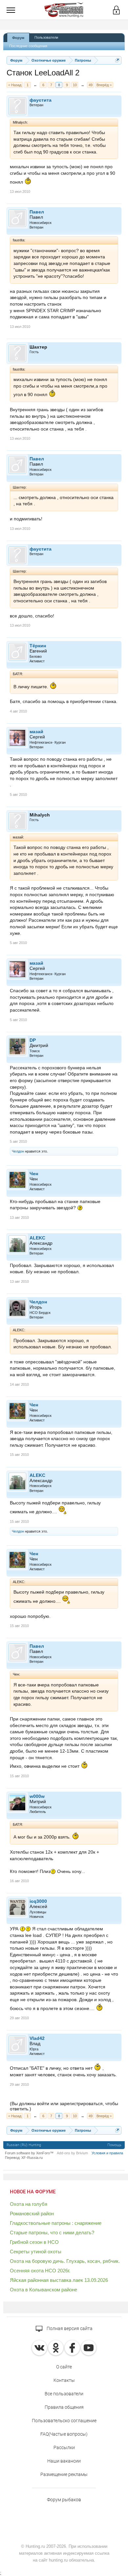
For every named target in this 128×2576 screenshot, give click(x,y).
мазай (36, 732)
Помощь (114, 2145)
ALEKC (37, 1238)
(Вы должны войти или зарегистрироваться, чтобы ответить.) (64, 2106)
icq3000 (38, 1901)
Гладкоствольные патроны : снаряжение (56, 2223)
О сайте (64, 2367)
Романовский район (32, 2214)
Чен (34, 1174)
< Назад (15, 85)
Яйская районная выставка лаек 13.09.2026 (59, 2280)
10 (75, 85)
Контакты (64, 2380)
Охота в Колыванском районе (43, 2290)
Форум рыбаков (64, 2500)
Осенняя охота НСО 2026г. (40, 2271)
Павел (37, 212)
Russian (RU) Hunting (24, 2145)
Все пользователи (64, 2394)
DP (33, 1040)
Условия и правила (107, 2153)
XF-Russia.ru (32, 2158)
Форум (18, 38)
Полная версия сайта (69, 2328)
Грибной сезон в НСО (34, 2242)
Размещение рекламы (64, 2474)
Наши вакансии (64, 2461)
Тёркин (38, 646)
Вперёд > (104, 85)
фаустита (41, 100)
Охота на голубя (29, 2204)
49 (91, 85)
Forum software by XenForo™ (29, 2153)
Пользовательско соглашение (64, 2421)
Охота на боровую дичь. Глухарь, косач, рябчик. (65, 2261)
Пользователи (46, 37)
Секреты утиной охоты (36, 2252)
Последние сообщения (28, 46)
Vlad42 (37, 2038)
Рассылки (64, 2447)
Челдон (18, 1151)
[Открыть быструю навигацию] (117, 60)
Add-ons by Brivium (72, 2153)
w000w (37, 1796)
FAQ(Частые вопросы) (64, 2434)
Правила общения (64, 2407)
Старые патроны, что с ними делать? (52, 2233)
